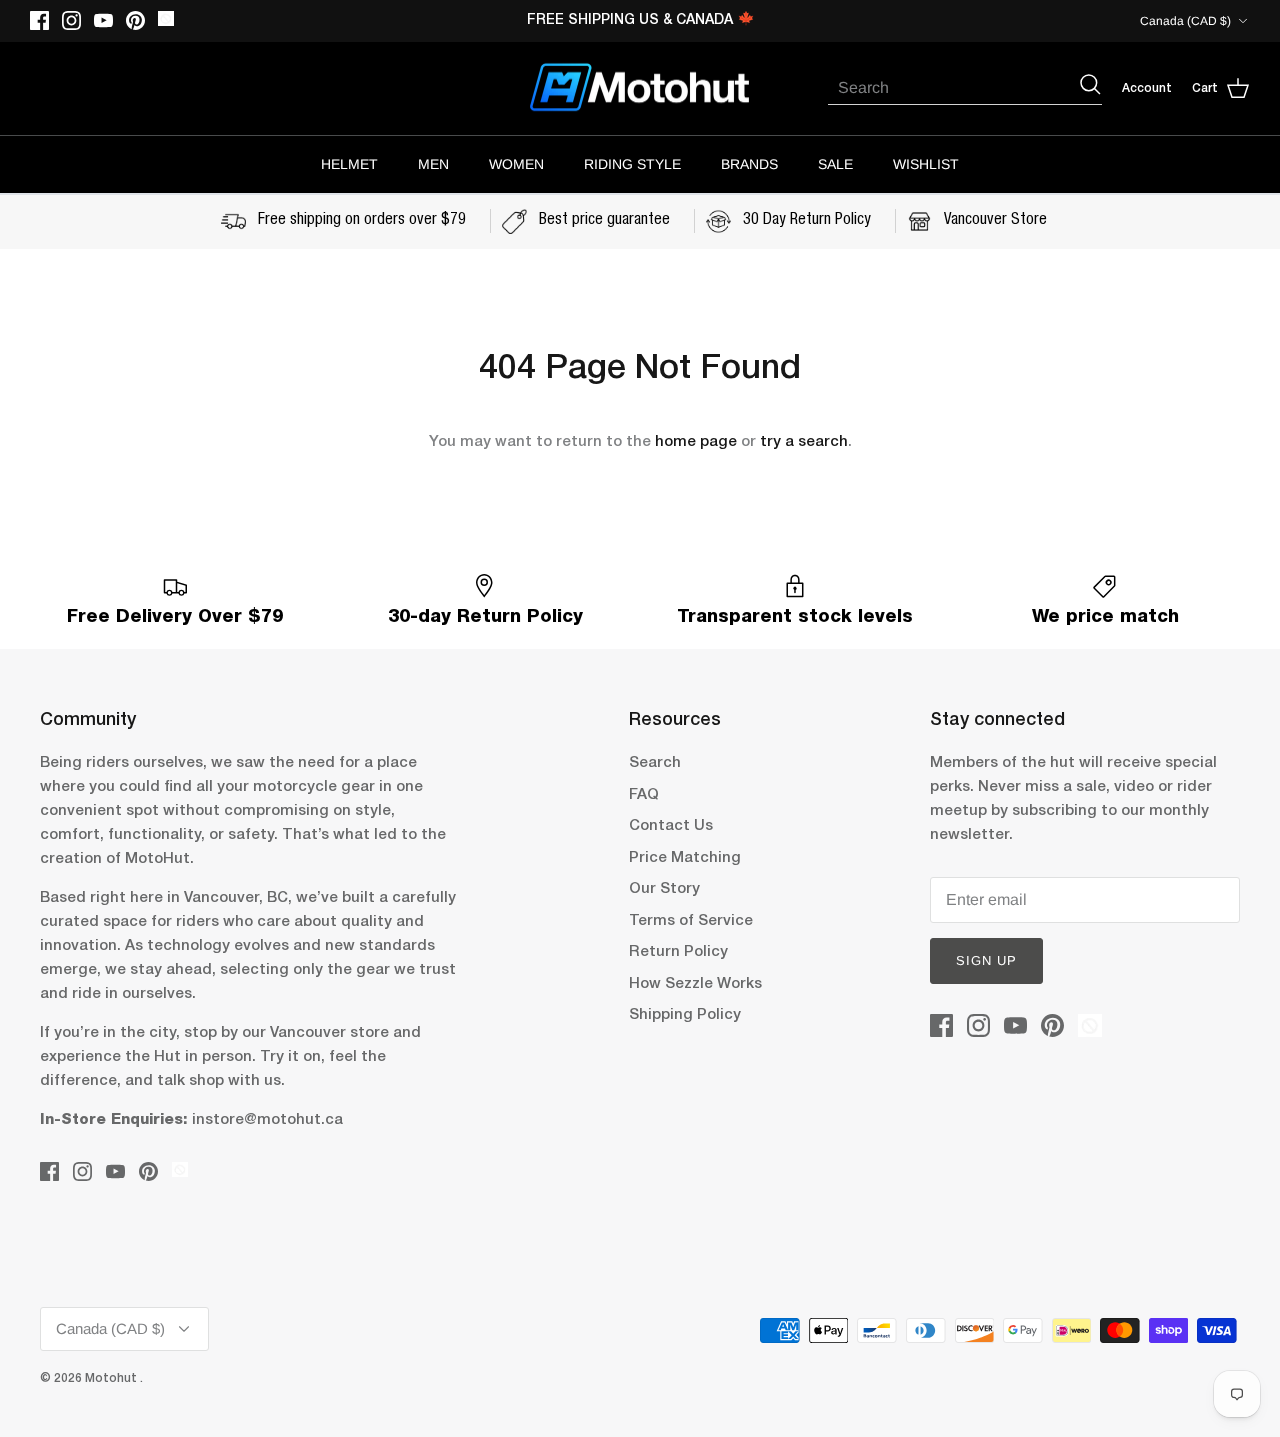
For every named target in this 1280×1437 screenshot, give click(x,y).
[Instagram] (71, 20)
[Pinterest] (135, 20)
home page (696, 442)
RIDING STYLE (632, 164)
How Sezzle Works (695, 984)
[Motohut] (640, 89)
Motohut (112, 1378)
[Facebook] (39, 20)
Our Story (664, 889)
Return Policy (678, 952)
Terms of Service (691, 921)
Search (655, 763)
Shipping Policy (685, 1015)
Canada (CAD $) (1185, 21)
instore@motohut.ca (267, 1120)
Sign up (986, 960)
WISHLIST (926, 164)
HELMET (349, 164)
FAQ (644, 795)
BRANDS (749, 164)
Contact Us (671, 826)
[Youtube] (103, 20)
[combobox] (953, 88)
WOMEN (516, 164)
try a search (804, 442)
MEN (433, 164)
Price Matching (685, 858)
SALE (835, 164)
